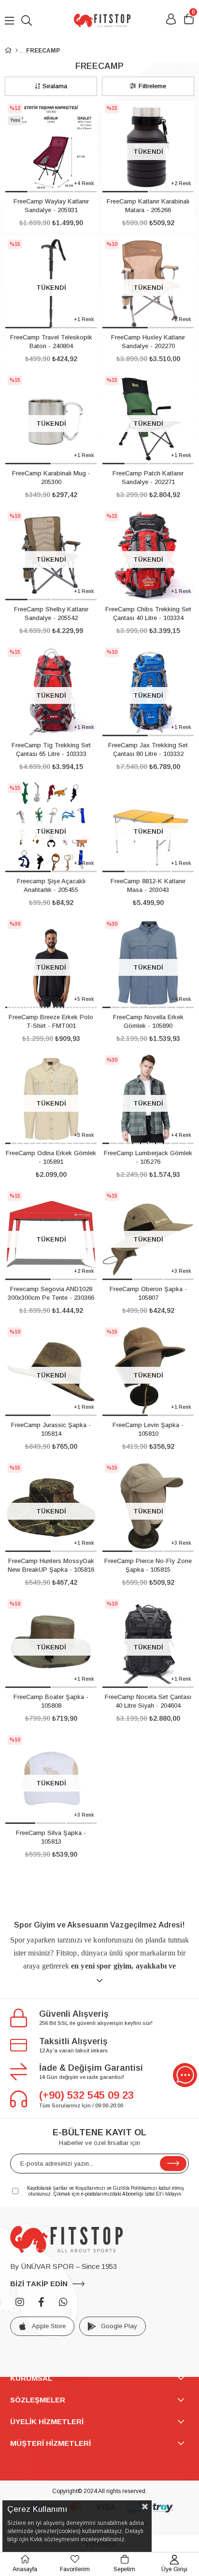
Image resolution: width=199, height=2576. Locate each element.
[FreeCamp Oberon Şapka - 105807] (148, 1234)
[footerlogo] (66, 2239)
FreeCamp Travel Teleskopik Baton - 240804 (51, 342)
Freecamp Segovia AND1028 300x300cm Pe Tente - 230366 (51, 1293)
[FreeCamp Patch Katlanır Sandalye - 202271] (148, 419)
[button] (16, 192)
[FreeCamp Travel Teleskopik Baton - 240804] (51, 283)
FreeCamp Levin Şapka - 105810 (148, 1429)
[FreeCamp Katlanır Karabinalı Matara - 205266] (148, 147)
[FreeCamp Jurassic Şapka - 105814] (51, 1370)
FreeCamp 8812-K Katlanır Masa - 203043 (148, 885)
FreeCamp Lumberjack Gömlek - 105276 (148, 1157)
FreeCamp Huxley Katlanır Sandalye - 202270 (148, 342)
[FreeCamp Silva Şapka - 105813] (51, 1778)
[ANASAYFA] (17, 51)
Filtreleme (152, 86)
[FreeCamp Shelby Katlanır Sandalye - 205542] (51, 555)
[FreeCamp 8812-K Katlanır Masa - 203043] (148, 827)
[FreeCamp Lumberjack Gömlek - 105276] (148, 1099)
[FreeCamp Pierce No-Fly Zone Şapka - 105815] (148, 1506)
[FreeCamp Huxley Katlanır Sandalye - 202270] (148, 283)
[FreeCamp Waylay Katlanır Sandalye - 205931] (51, 147)
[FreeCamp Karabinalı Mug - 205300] (51, 419)
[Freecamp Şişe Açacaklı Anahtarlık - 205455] (51, 827)
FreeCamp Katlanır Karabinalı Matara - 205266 (148, 206)
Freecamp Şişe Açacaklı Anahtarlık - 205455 (51, 885)
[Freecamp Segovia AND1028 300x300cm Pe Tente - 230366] (51, 1234)
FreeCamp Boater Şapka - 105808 (51, 1701)
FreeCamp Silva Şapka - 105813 (51, 1837)
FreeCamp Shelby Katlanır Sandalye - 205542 (51, 614)
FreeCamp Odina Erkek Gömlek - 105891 (51, 1157)
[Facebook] (42, 2302)
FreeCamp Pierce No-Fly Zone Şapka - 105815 (148, 1565)
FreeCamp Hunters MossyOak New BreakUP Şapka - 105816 (51, 1565)
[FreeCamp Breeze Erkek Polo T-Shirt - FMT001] (51, 963)
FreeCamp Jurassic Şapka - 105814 (51, 1429)
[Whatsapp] (63, 2302)
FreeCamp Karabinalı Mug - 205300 (51, 478)
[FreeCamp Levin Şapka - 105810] (148, 1370)
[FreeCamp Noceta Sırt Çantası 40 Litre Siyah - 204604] (148, 1642)
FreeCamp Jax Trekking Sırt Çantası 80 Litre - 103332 (148, 749)
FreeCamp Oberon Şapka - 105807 (148, 1293)
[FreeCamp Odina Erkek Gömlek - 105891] (51, 1099)
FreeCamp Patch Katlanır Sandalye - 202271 (148, 478)
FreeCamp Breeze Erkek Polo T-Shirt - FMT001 (51, 1021)
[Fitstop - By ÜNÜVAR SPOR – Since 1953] (102, 20)
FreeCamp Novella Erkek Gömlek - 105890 (148, 1021)
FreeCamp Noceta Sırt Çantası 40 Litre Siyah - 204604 (148, 1701)
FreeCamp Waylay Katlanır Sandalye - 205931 (51, 206)
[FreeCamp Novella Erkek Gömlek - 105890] (148, 963)
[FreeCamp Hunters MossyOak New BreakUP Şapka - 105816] (51, 1506)
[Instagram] (20, 2302)
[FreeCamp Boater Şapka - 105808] (51, 1642)
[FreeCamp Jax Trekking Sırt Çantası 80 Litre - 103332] (148, 691)
